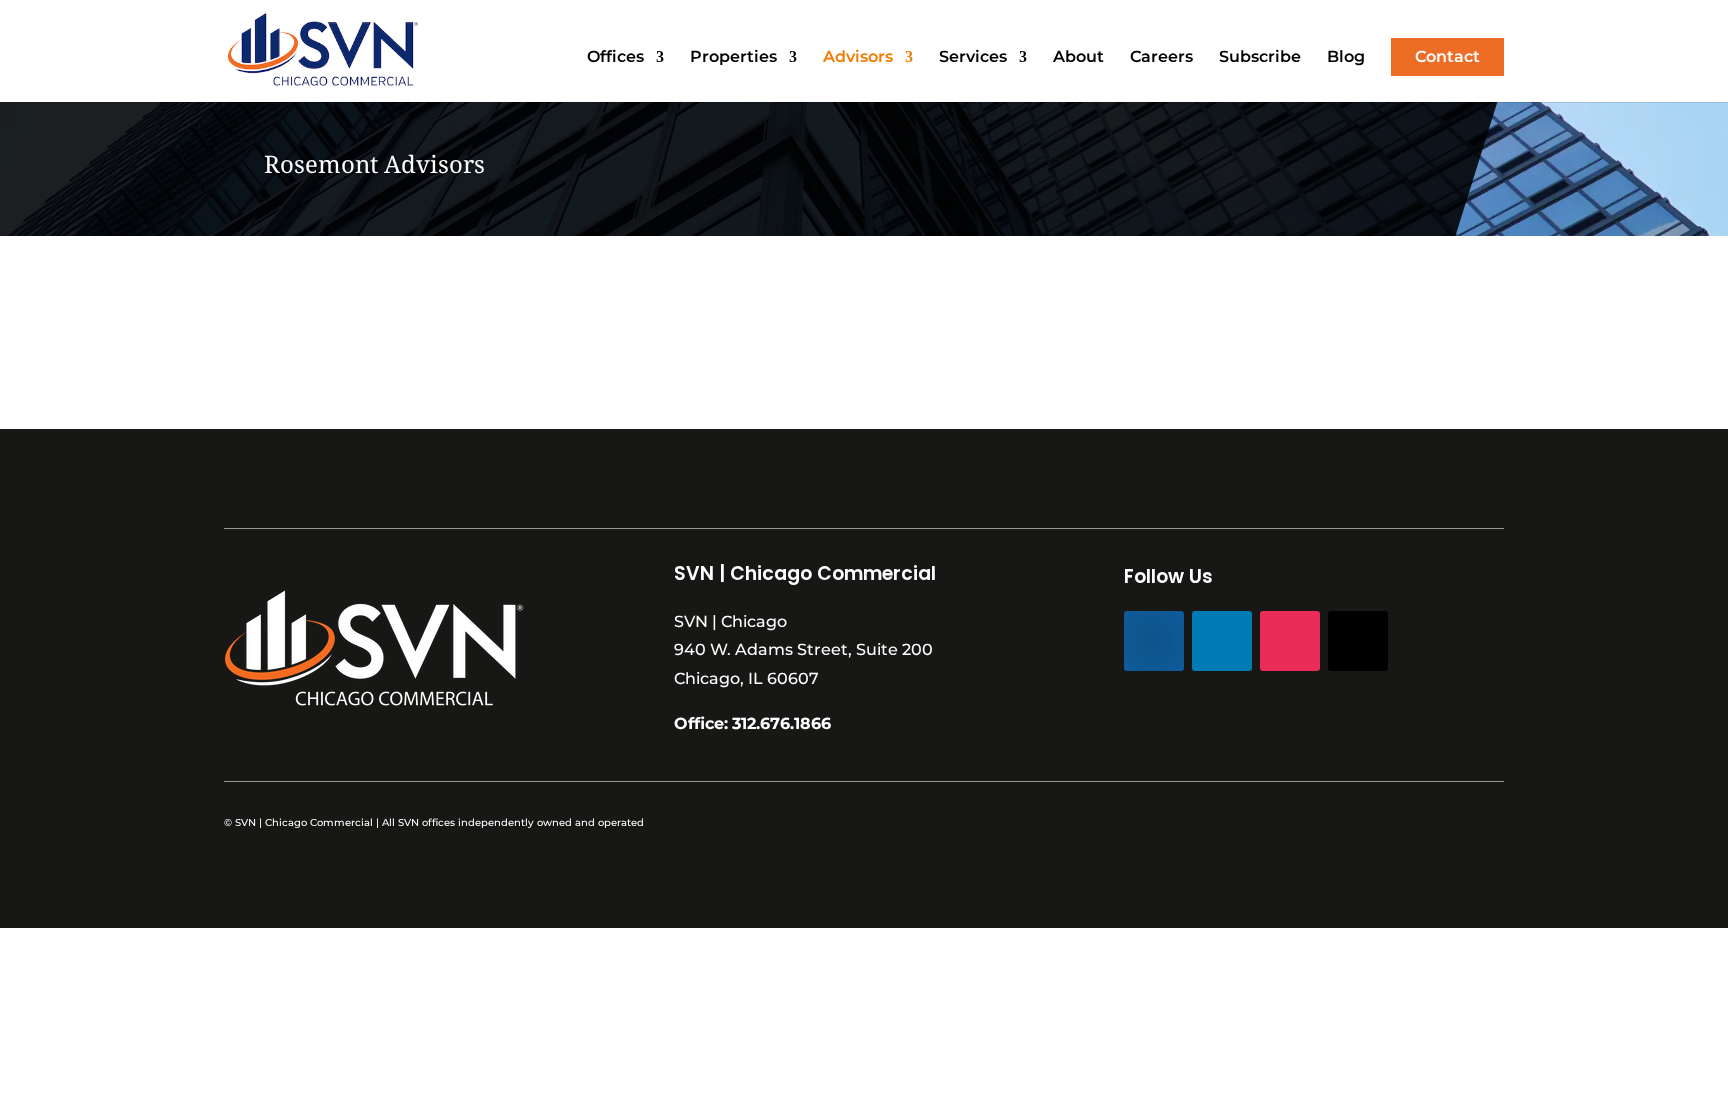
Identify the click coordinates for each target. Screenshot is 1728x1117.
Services (973, 58)
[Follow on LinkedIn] (1222, 641)
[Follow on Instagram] (1290, 641)
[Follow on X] (1358, 641)
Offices (615, 58)
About (1078, 58)
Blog (1346, 58)
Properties (733, 58)
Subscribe (1260, 58)
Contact (1447, 56)
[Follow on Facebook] (1154, 641)
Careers (1161, 58)
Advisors (858, 58)
